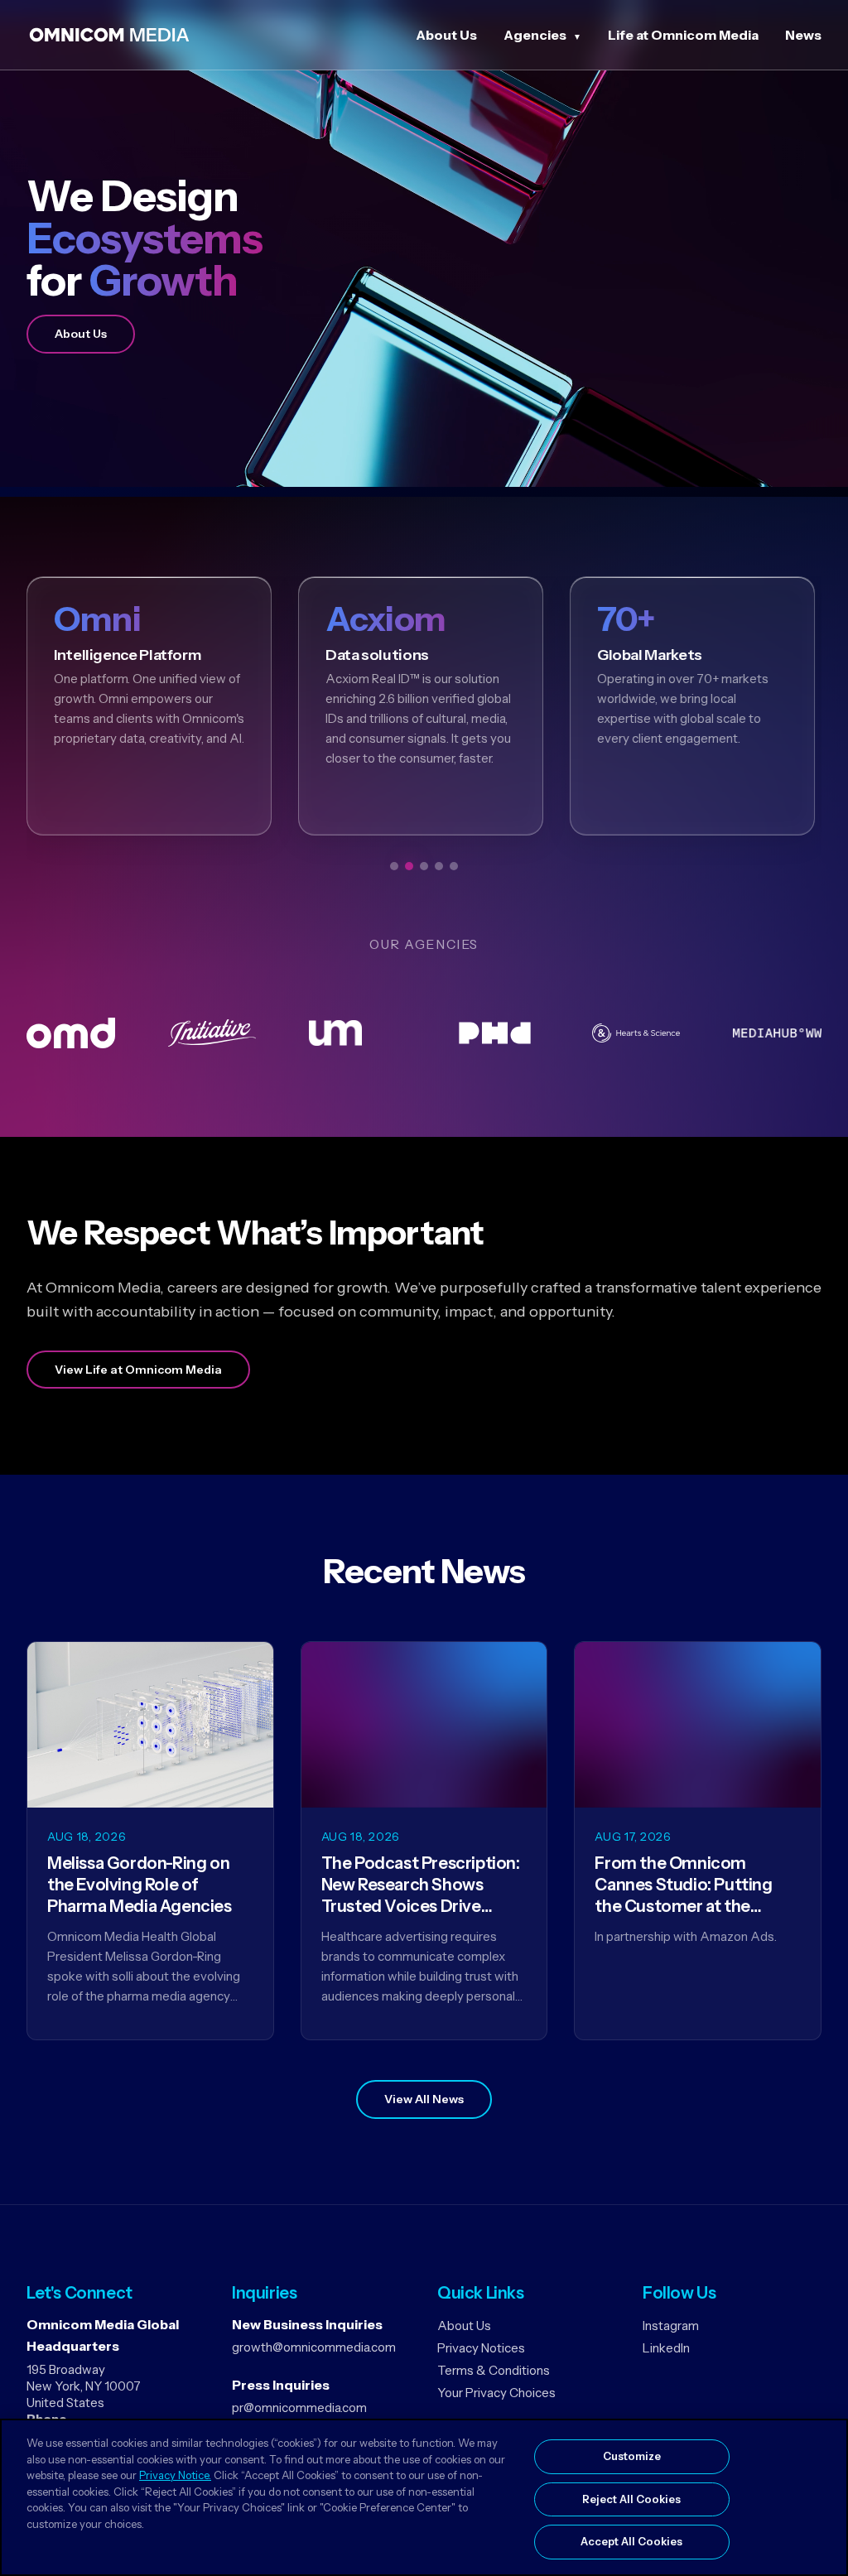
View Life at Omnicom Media (138, 1370)
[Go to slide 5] (454, 866)
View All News (424, 2099)
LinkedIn (666, 2348)
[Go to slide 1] (394, 866)
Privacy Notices (481, 2348)
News (803, 35)
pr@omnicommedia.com (299, 2407)
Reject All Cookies (631, 2499)
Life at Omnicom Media (683, 35)
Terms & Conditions (494, 2370)
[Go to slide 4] (439, 866)
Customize (632, 2456)
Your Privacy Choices (496, 2393)
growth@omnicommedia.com (314, 2347)
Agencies (535, 35)
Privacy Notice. (175, 2475)
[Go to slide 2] (409, 866)
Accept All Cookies (631, 2541)
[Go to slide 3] (424, 866)
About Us (446, 35)
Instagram (671, 2326)
